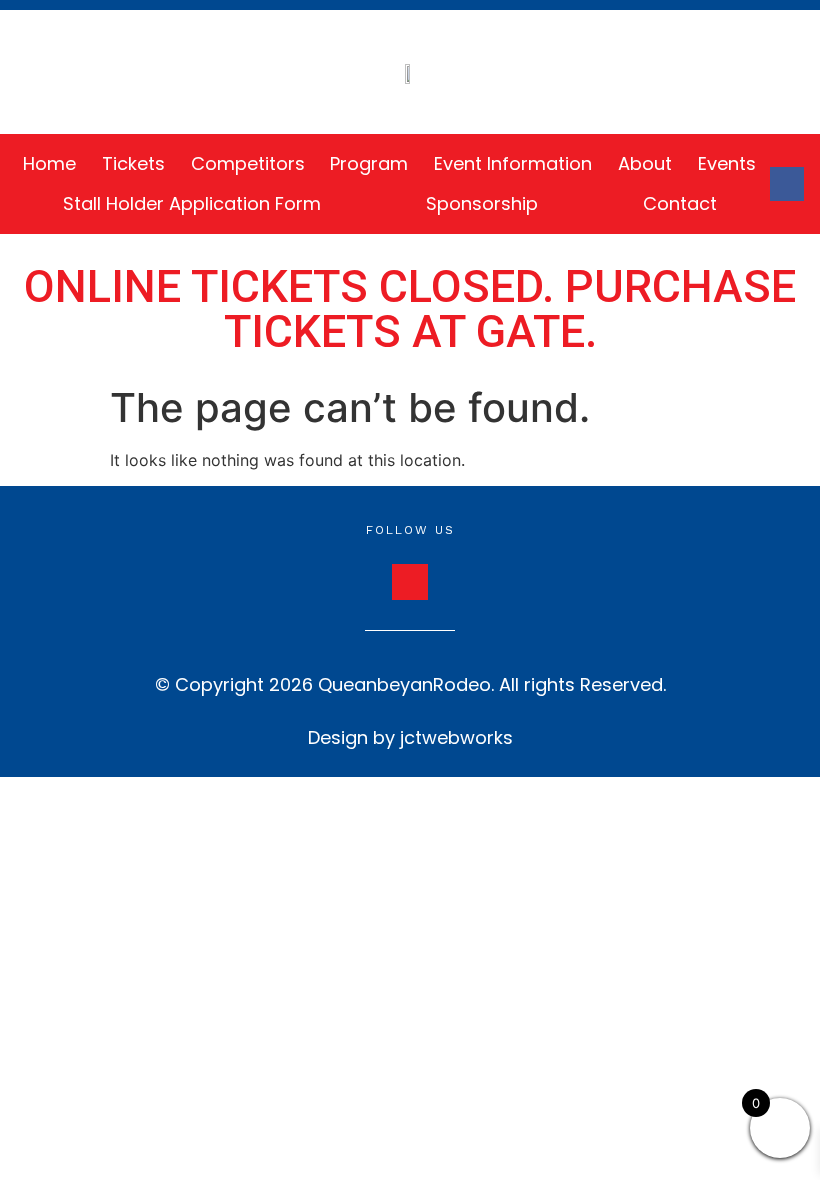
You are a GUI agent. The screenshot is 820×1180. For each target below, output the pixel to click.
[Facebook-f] (787, 184)
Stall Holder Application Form (192, 203)
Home (49, 163)
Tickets (133, 163)
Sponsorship (482, 203)
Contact (680, 203)
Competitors (248, 163)
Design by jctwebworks (410, 737)
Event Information (513, 163)
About (645, 163)
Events (727, 163)
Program (369, 163)
